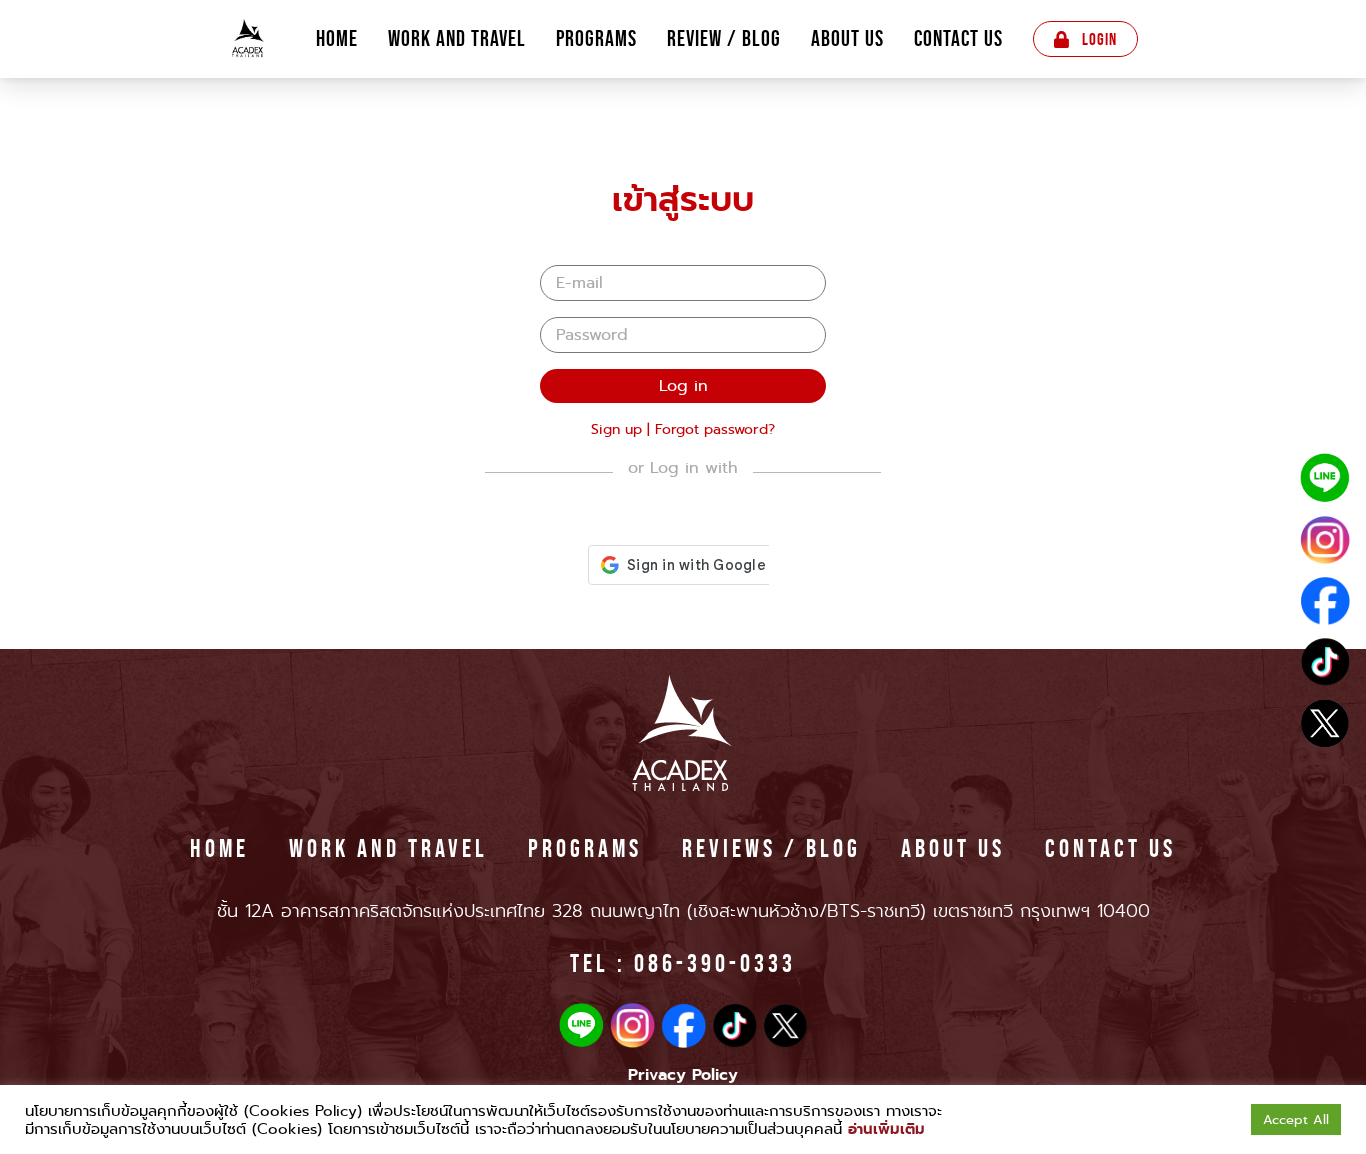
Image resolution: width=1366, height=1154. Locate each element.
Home (337, 39)
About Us (847, 39)
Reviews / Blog (771, 848)
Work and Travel (457, 39)
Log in (683, 385)
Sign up (616, 429)
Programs (596, 39)
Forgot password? (715, 429)
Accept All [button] (1296, 1119)
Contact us (958, 39)
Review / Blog (724, 39)
